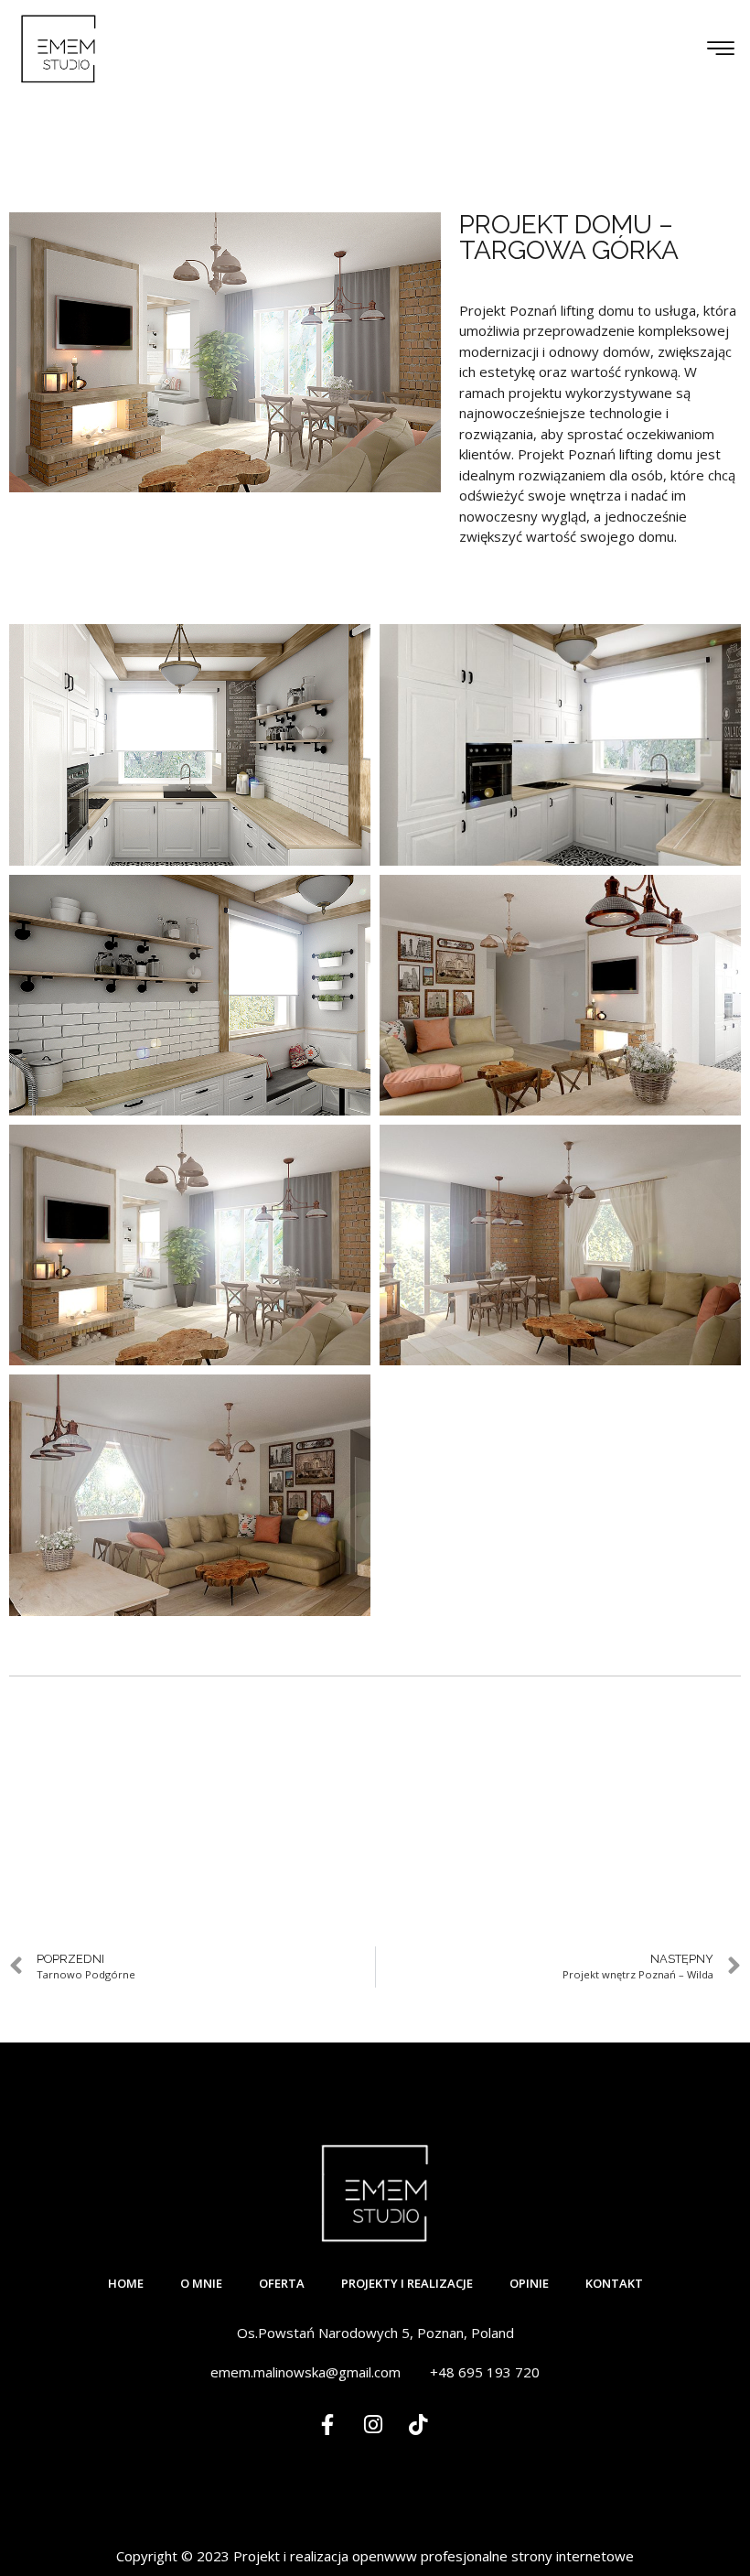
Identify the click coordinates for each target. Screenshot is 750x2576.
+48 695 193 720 (485, 2372)
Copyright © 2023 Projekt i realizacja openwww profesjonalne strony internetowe (375, 2556)
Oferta (282, 2283)
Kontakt (614, 2283)
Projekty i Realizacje (407, 2283)
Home (126, 2283)
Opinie (529, 2283)
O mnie (201, 2283)
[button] (720, 49)
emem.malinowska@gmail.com (305, 2372)
